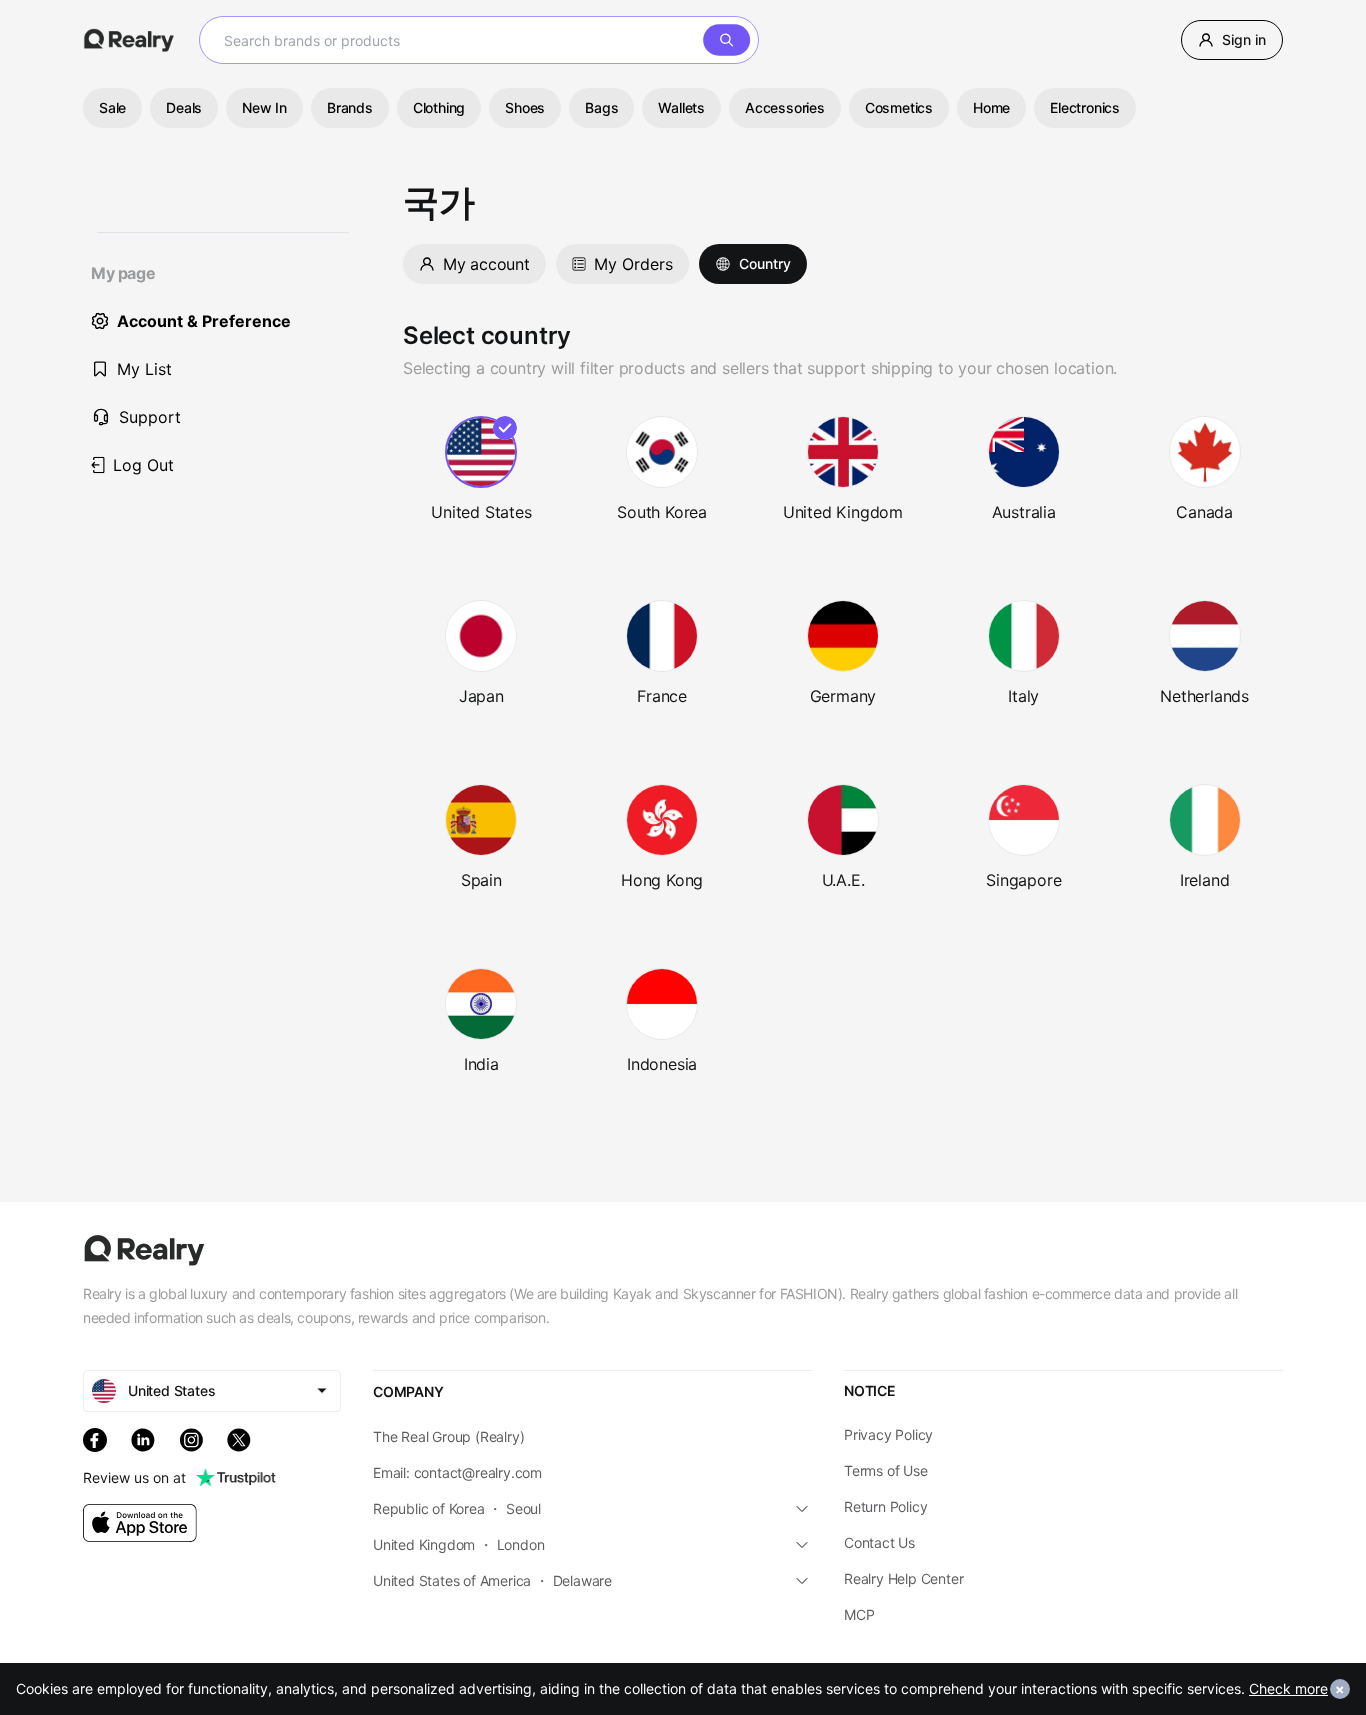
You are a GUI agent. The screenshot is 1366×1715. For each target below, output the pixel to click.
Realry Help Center (903, 1578)
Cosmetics (899, 107)
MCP (859, 1614)
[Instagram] (191, 1440)
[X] (239, 1440)
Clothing (439, 107)
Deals (184, 107)
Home (991, 107)
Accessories (785, 107)
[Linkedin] (143, 1440)
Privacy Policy (888, 1434)
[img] (140, 1523)
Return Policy (885, 1506)
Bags (601, 107)
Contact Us (879, 1542)
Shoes (525, 107)
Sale (112, 107)
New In (264, 107)
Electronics (1085, 107)
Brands (350, 107)
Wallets (681, 107)
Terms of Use (886, 1470)
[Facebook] (95, 1440)
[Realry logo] (129, 40)
